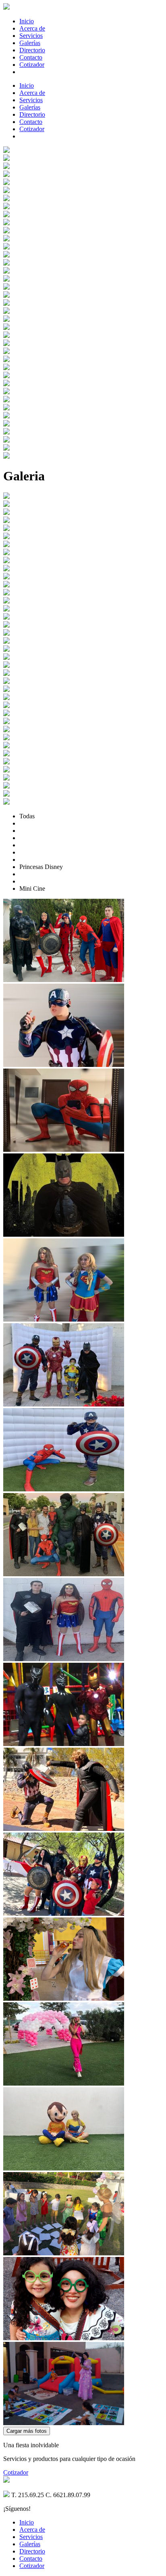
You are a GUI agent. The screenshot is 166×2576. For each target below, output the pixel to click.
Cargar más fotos (27, 2431)
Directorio (32, 50)
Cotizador (32, 65)
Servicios (31, 36)
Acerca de (32, 28)
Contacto (31, 57)
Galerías (30, 43)
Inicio (27, 21)
